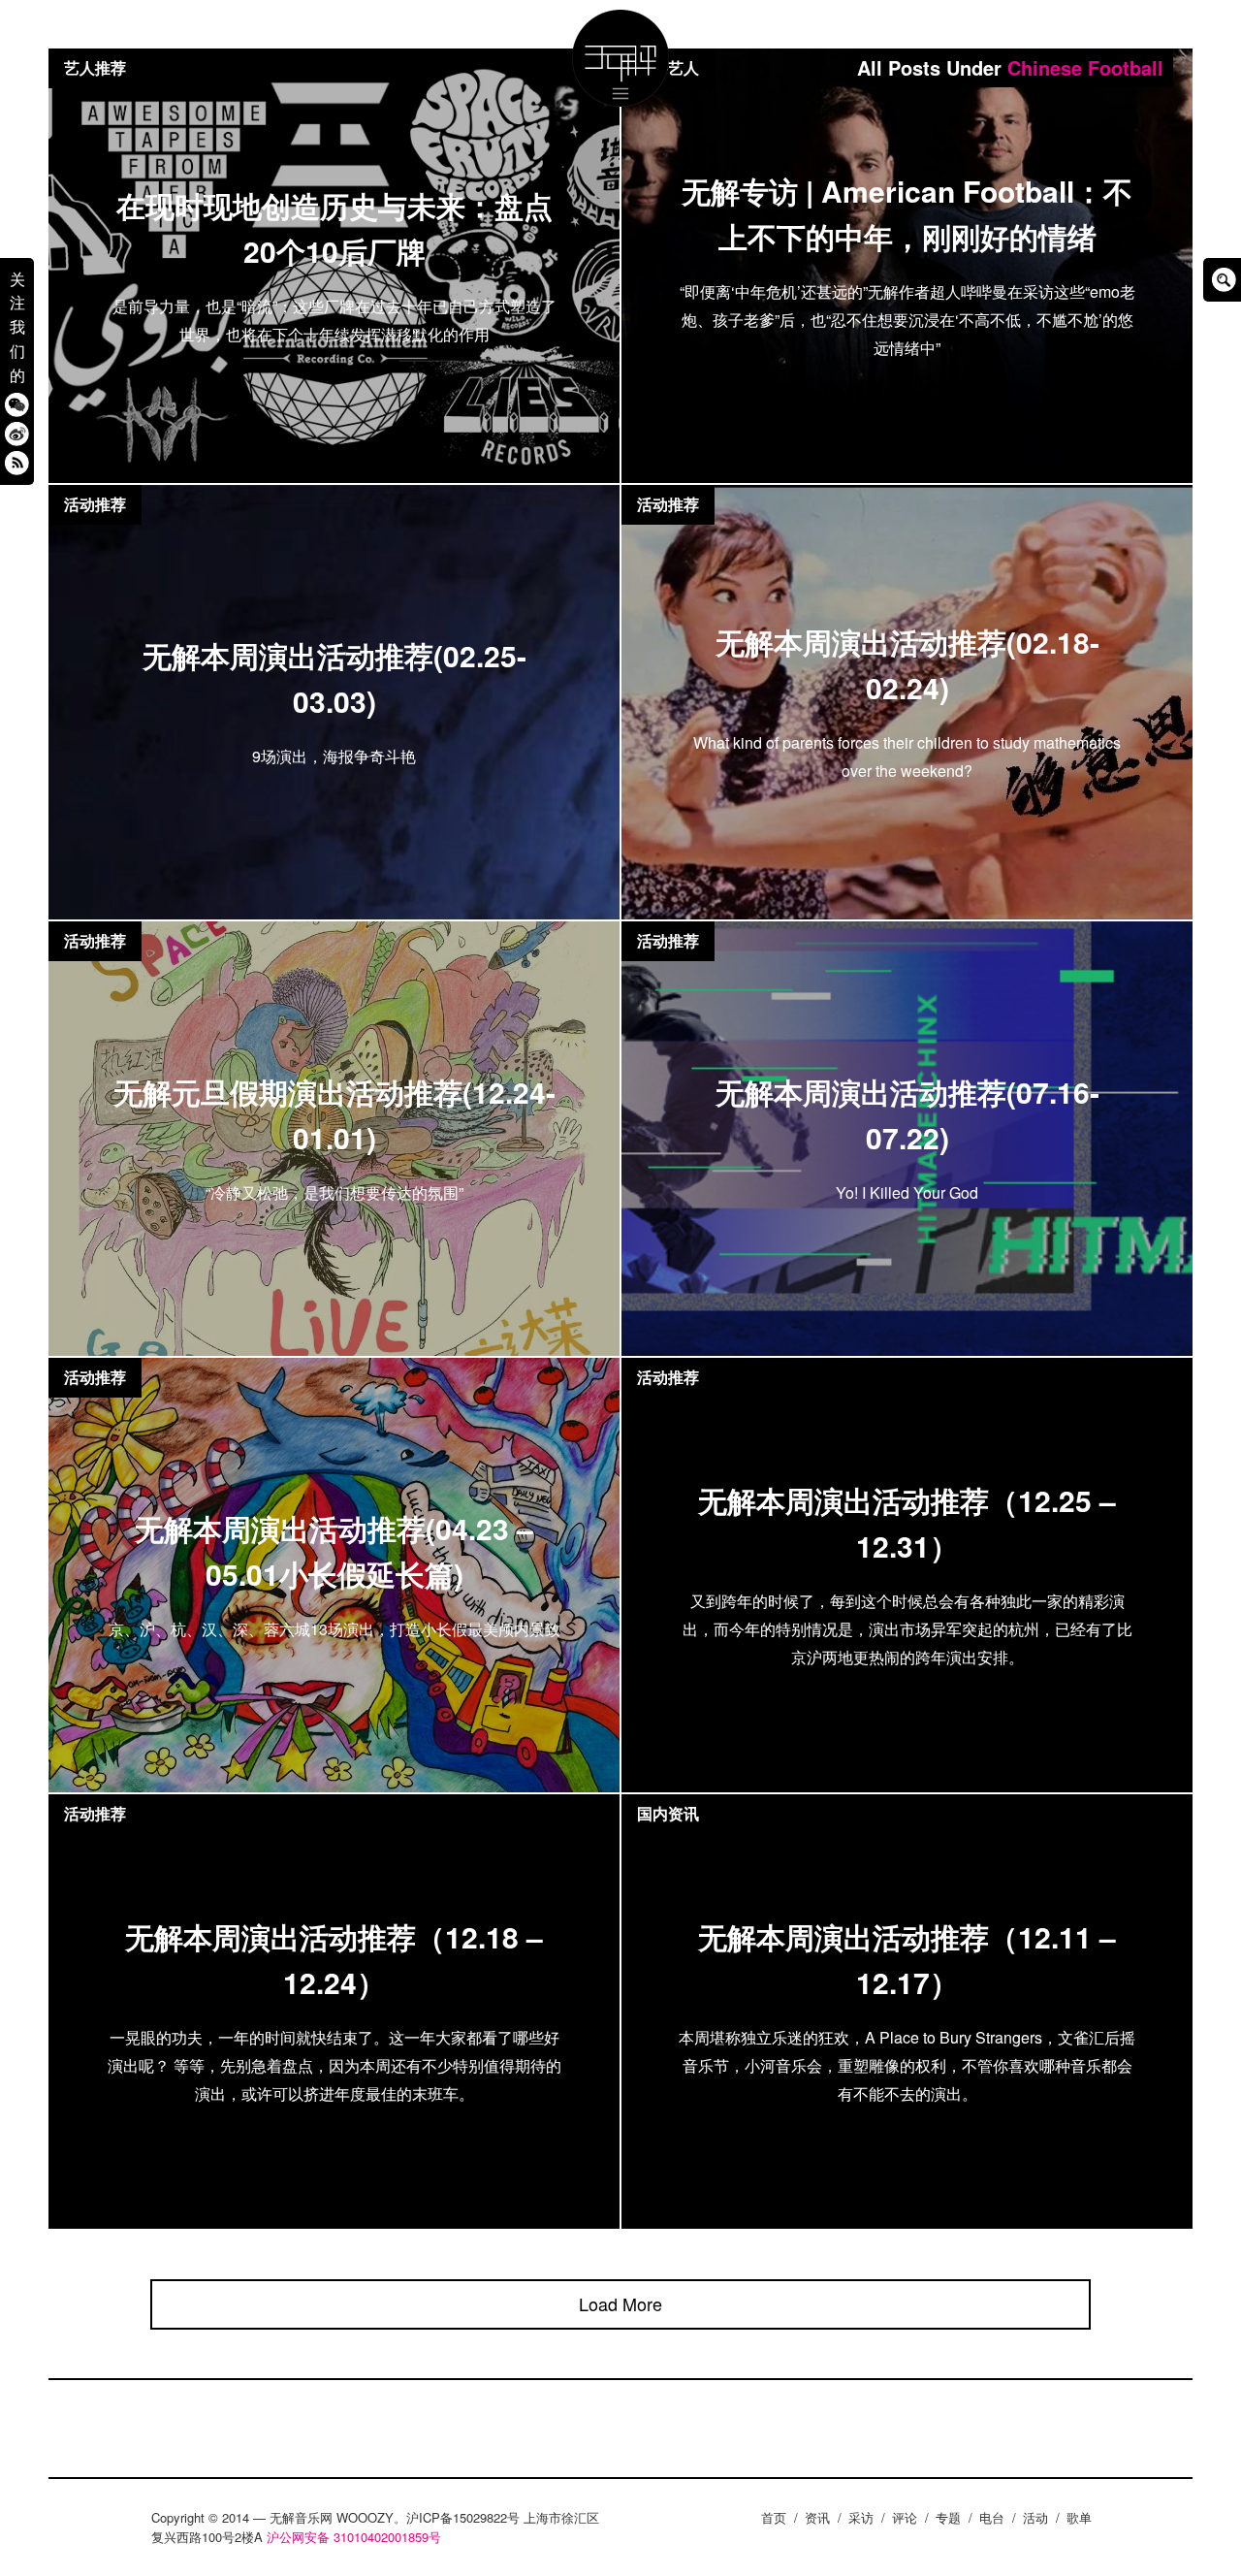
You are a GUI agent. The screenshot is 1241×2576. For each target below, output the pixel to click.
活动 (1035, 2517)
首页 (774, 2517)
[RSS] (17, 462)
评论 (905, 2517)
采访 (861, 2517)
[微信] (17, 404)
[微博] (17, 433)
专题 (948, 2517)
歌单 (1079, 2517)
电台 (992, 2517)
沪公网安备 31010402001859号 (354, 2537)
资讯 (817, 2517)
